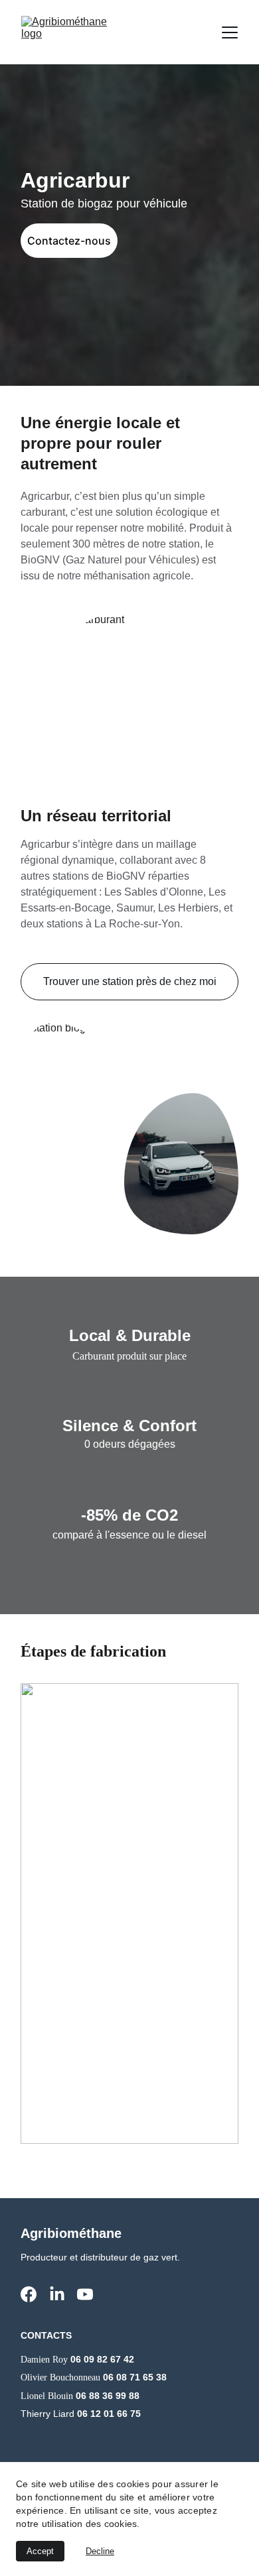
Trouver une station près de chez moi (130, 981)
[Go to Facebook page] (29, 2294)
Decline (100, 2551)
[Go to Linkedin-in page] (57, 2294)
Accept (40, 2551)
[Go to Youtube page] (85, 2294)
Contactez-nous (69, 241)
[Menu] (230, 32)
